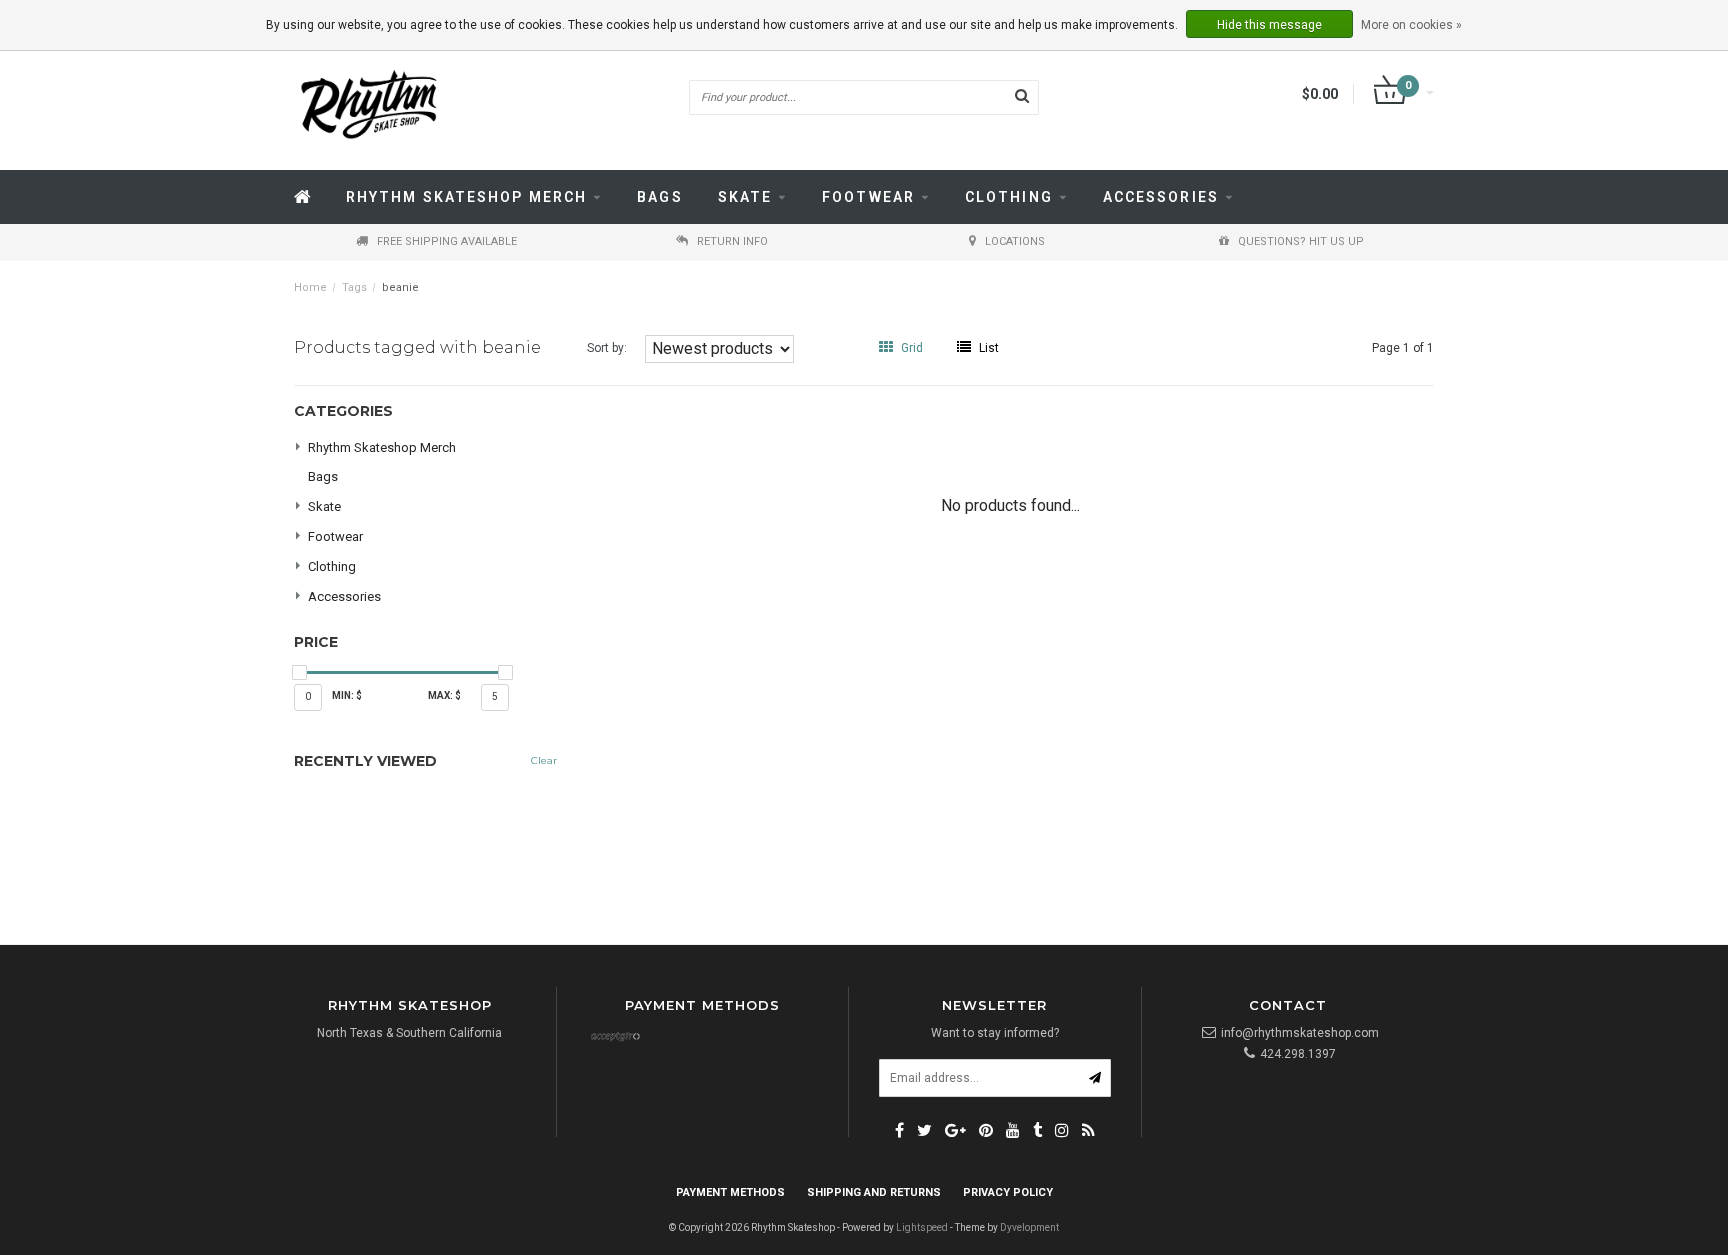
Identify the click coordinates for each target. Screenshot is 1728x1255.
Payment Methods (730, 1192)
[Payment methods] (615, 1038)
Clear (544, 760)
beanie (400, 287)
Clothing (1009, 197)
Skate (745, 197)
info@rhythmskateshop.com (1300, 1033)
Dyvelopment (1029, 1227)
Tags (354, 287)
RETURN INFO (732, 241)
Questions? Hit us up (1301, 241)
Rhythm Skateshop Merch (466, 197)
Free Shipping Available (447, 241)
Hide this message (1269, 25)
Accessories (1161, 197)
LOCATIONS (1015, 241)
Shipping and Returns (874, 1192)
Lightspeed (922, 1227)
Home (310, 287)
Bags (659, 197)
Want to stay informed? (995, 1033)
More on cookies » (1411, 25)
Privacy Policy (1008, 1192)
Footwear (868, 197)
